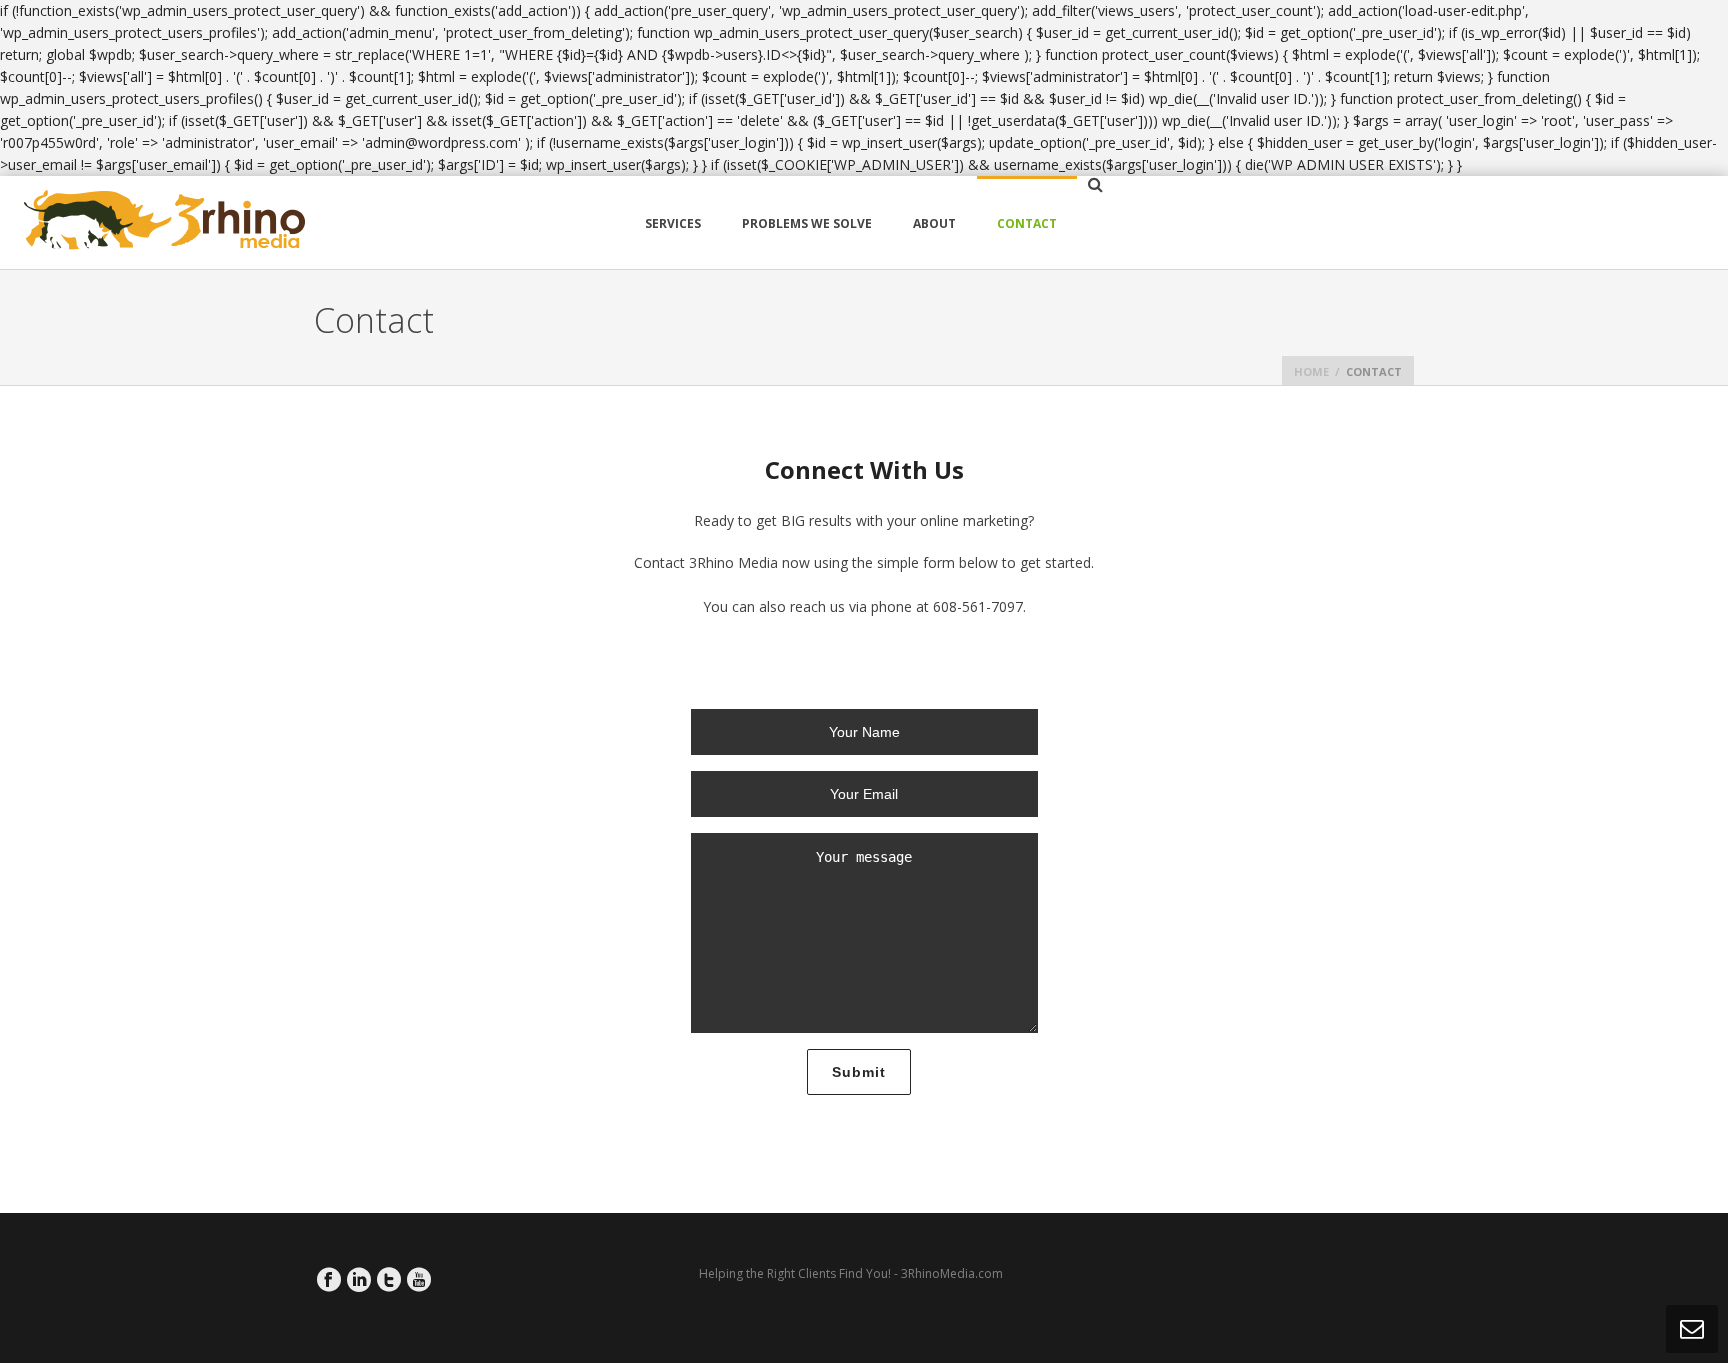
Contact (1027, 223)
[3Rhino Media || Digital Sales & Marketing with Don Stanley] (165, 222)
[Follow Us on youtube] (419, 1280)
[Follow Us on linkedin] (359, 1280)
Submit (859, 1072)
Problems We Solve (807, 223)
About (934, 223)
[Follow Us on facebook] (329, 1280)
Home (1311, 371)
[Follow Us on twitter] (389, 1280)
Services (673, 223)
